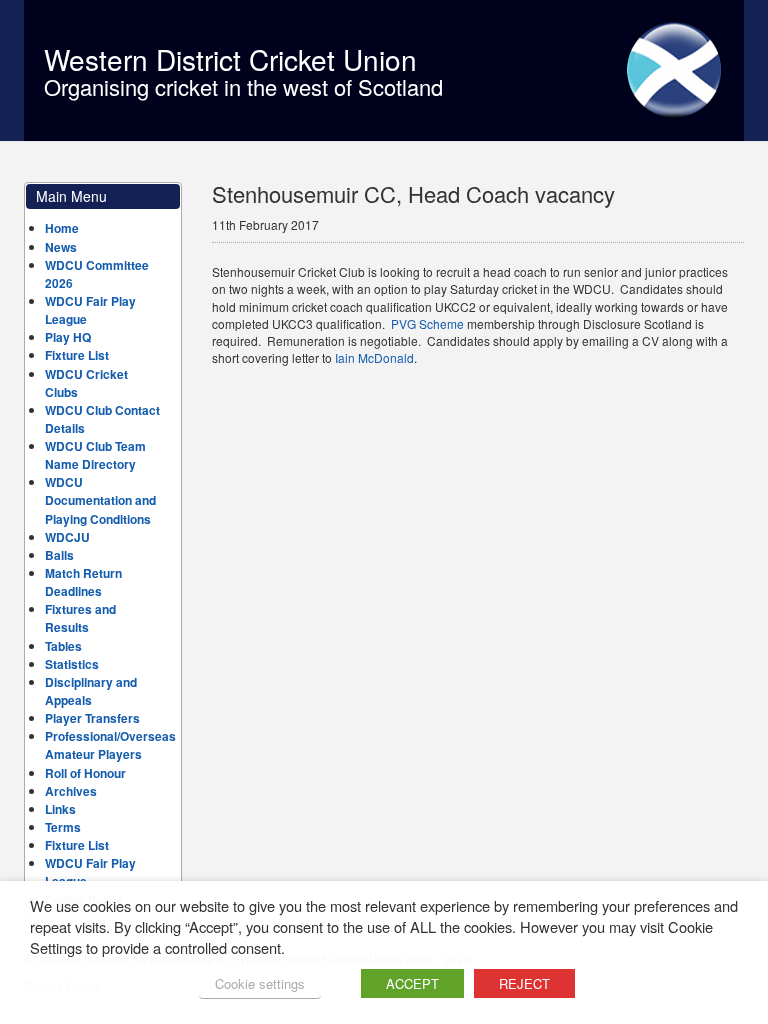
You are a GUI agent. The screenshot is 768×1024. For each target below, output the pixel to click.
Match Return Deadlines (83, 582)
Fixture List (77, 355)
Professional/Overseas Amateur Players (110, 745)
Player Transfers (92, 718)
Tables (63, 646)
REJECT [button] (524, 983)
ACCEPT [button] (412, 983)
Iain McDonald (374, 357)
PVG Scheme (427, 323)
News (61, 247)
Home (62, 228)
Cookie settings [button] (260, 983)
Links (60, 809)
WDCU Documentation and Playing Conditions (100, 500)
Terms (63, 827)
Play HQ (68, 337)
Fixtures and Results (80, 618)
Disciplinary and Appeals (91, 691)
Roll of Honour (85, 773)
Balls (59, 555)
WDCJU (67, 537)
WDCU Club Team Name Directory (95, 455)
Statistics (72, 664)
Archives (71, 791)
